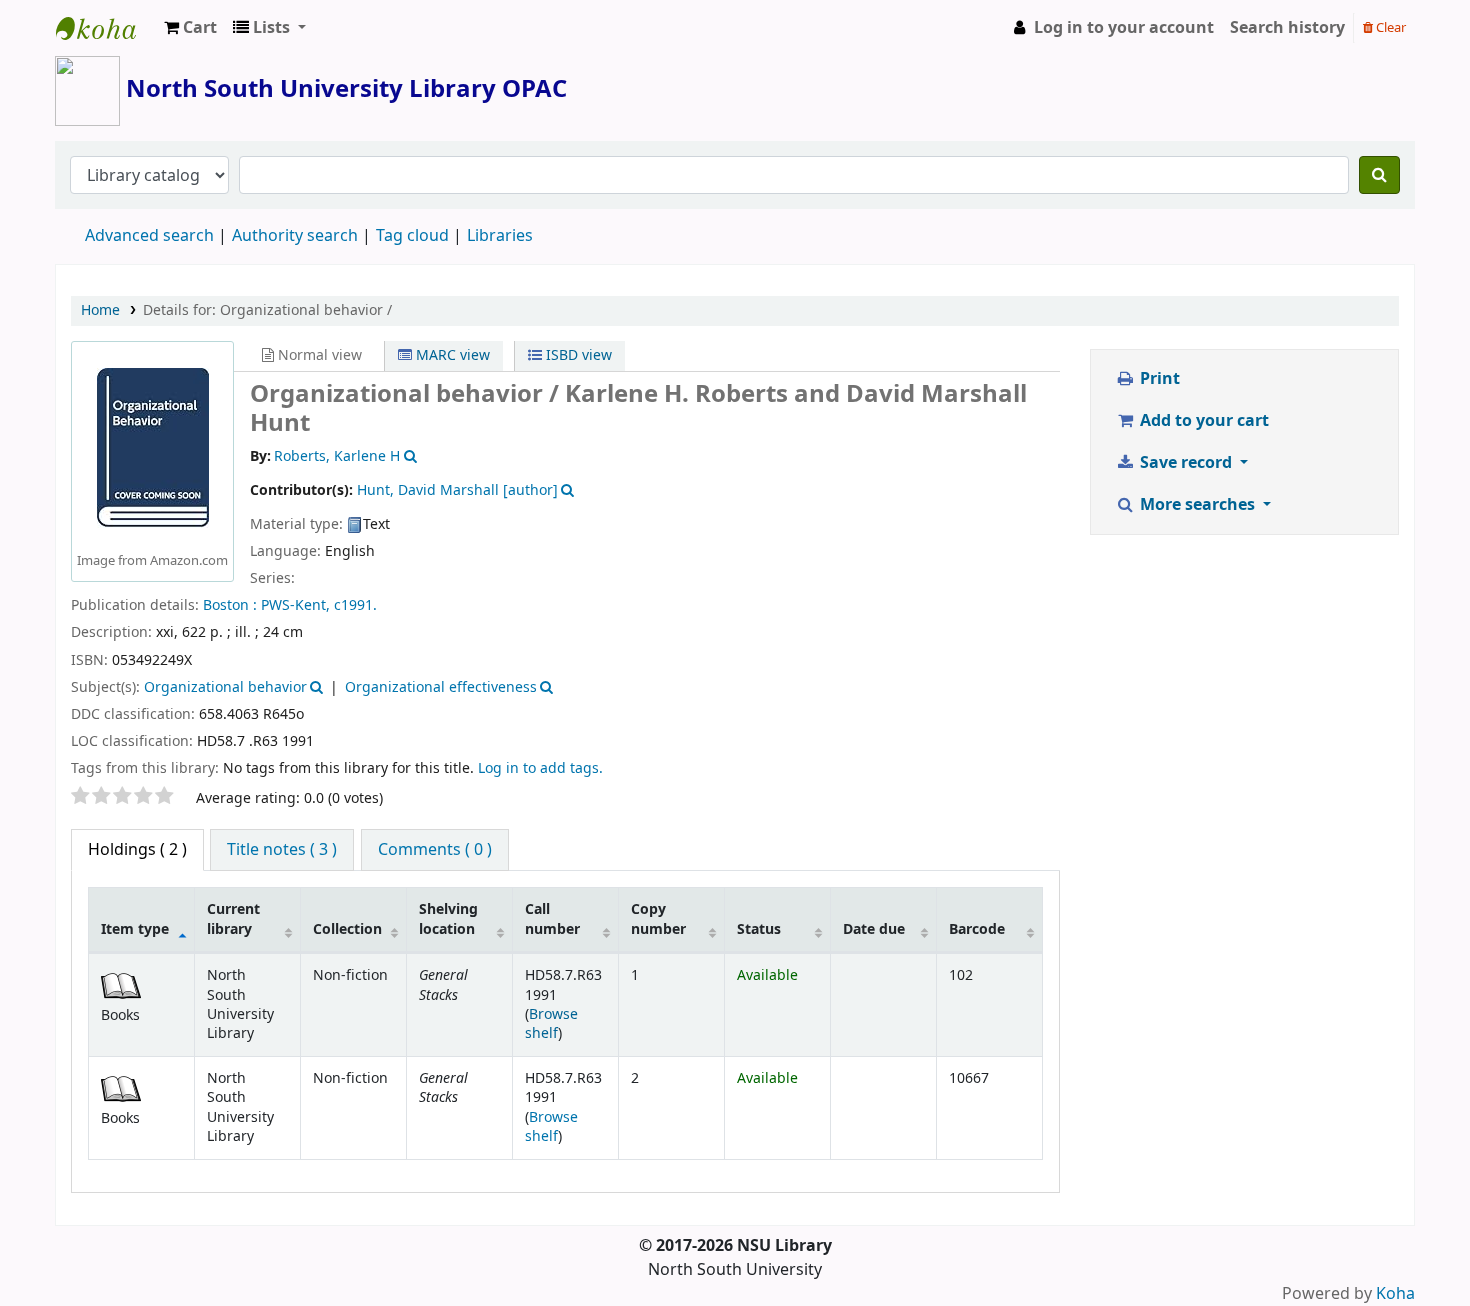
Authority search (295, 236)
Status (759, 929)
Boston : (230, 605)
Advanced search (149, 236)
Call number (552, 919)
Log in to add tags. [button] (540, 768)
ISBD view (577, 355)
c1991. (355, 605)
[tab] (282, 850)
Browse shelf (551, 1024)
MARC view (451, 355)
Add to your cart (1202, 421)
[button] (190, 28)
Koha (1395, 1294)
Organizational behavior (225, 687)
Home (100, 310)
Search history (1287, 28)
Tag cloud (412, 236)
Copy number (658, 919)
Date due (874, 929)
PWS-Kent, (295, 605)
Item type (135, 929)
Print (1158, 379)
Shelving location (448, 919)
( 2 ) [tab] (137, 850)
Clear (1389, 27)
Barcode (977, 929)
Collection (347, 929)
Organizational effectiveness (441, 687)
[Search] (1379, 175)
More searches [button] (1197, 505)
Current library (233, 919)
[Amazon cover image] (153, 448)
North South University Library (106, 28)
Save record (1186, 463)
